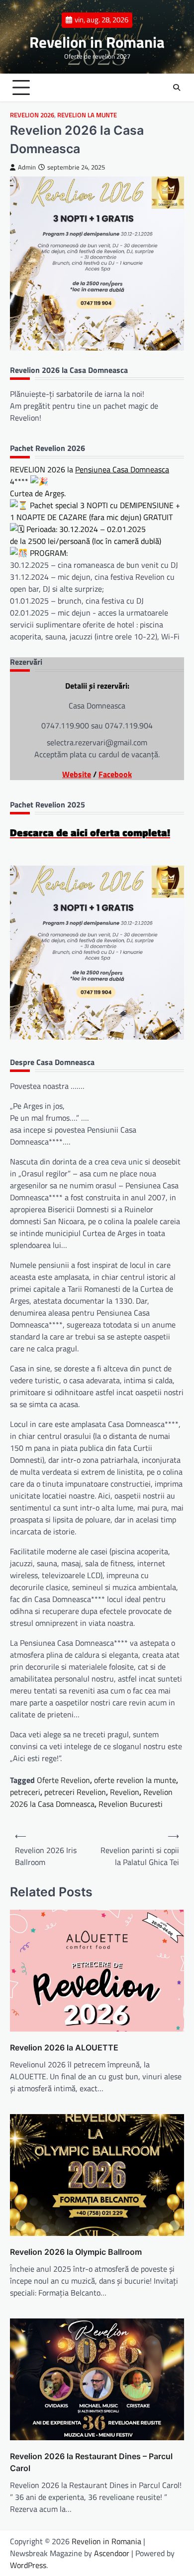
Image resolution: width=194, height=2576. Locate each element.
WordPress (28, 2565)
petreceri (25, 1792)
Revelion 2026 (32, 115)
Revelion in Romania (97, 42)
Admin (27, 167)
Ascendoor (112, 2553)
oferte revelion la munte (135, 1780)
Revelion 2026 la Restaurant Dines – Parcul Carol (91, 2462)
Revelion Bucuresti (131, 1804)
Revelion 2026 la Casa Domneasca (91, 1798)
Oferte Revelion (63, 1780)
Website (77, 774)
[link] (122, 469)
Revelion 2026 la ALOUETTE (64, 2047)
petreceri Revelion (75, 1792)
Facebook (115, 774)
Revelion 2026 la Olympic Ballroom (76, 2252)
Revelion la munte (87, 115)
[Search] (177, 88)
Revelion (125, 1792)
